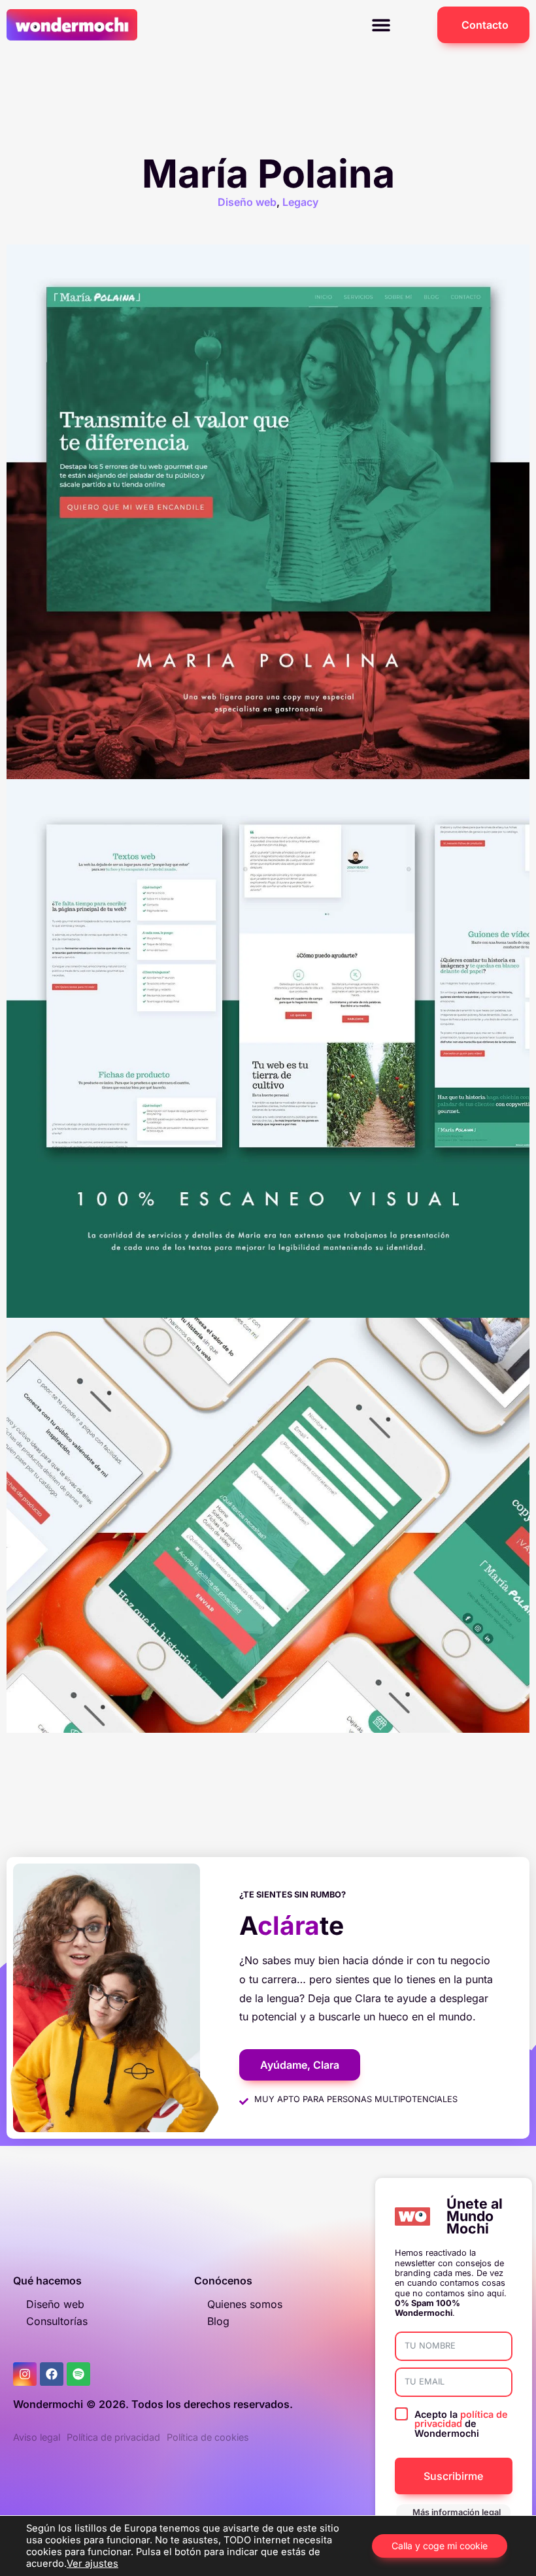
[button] (381, 25)
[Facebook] (52, 2374)
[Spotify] (78, 2374)
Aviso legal (37, 2437)
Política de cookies (208, 2437)
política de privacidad (461, 2419)
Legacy (300, 202)
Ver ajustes (92, 2564)
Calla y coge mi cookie (440, 2546)
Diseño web (247, 202)
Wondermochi (48, 2404)
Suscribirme (453, 2476)
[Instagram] (25, 2374)
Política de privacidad (113, 2437)
